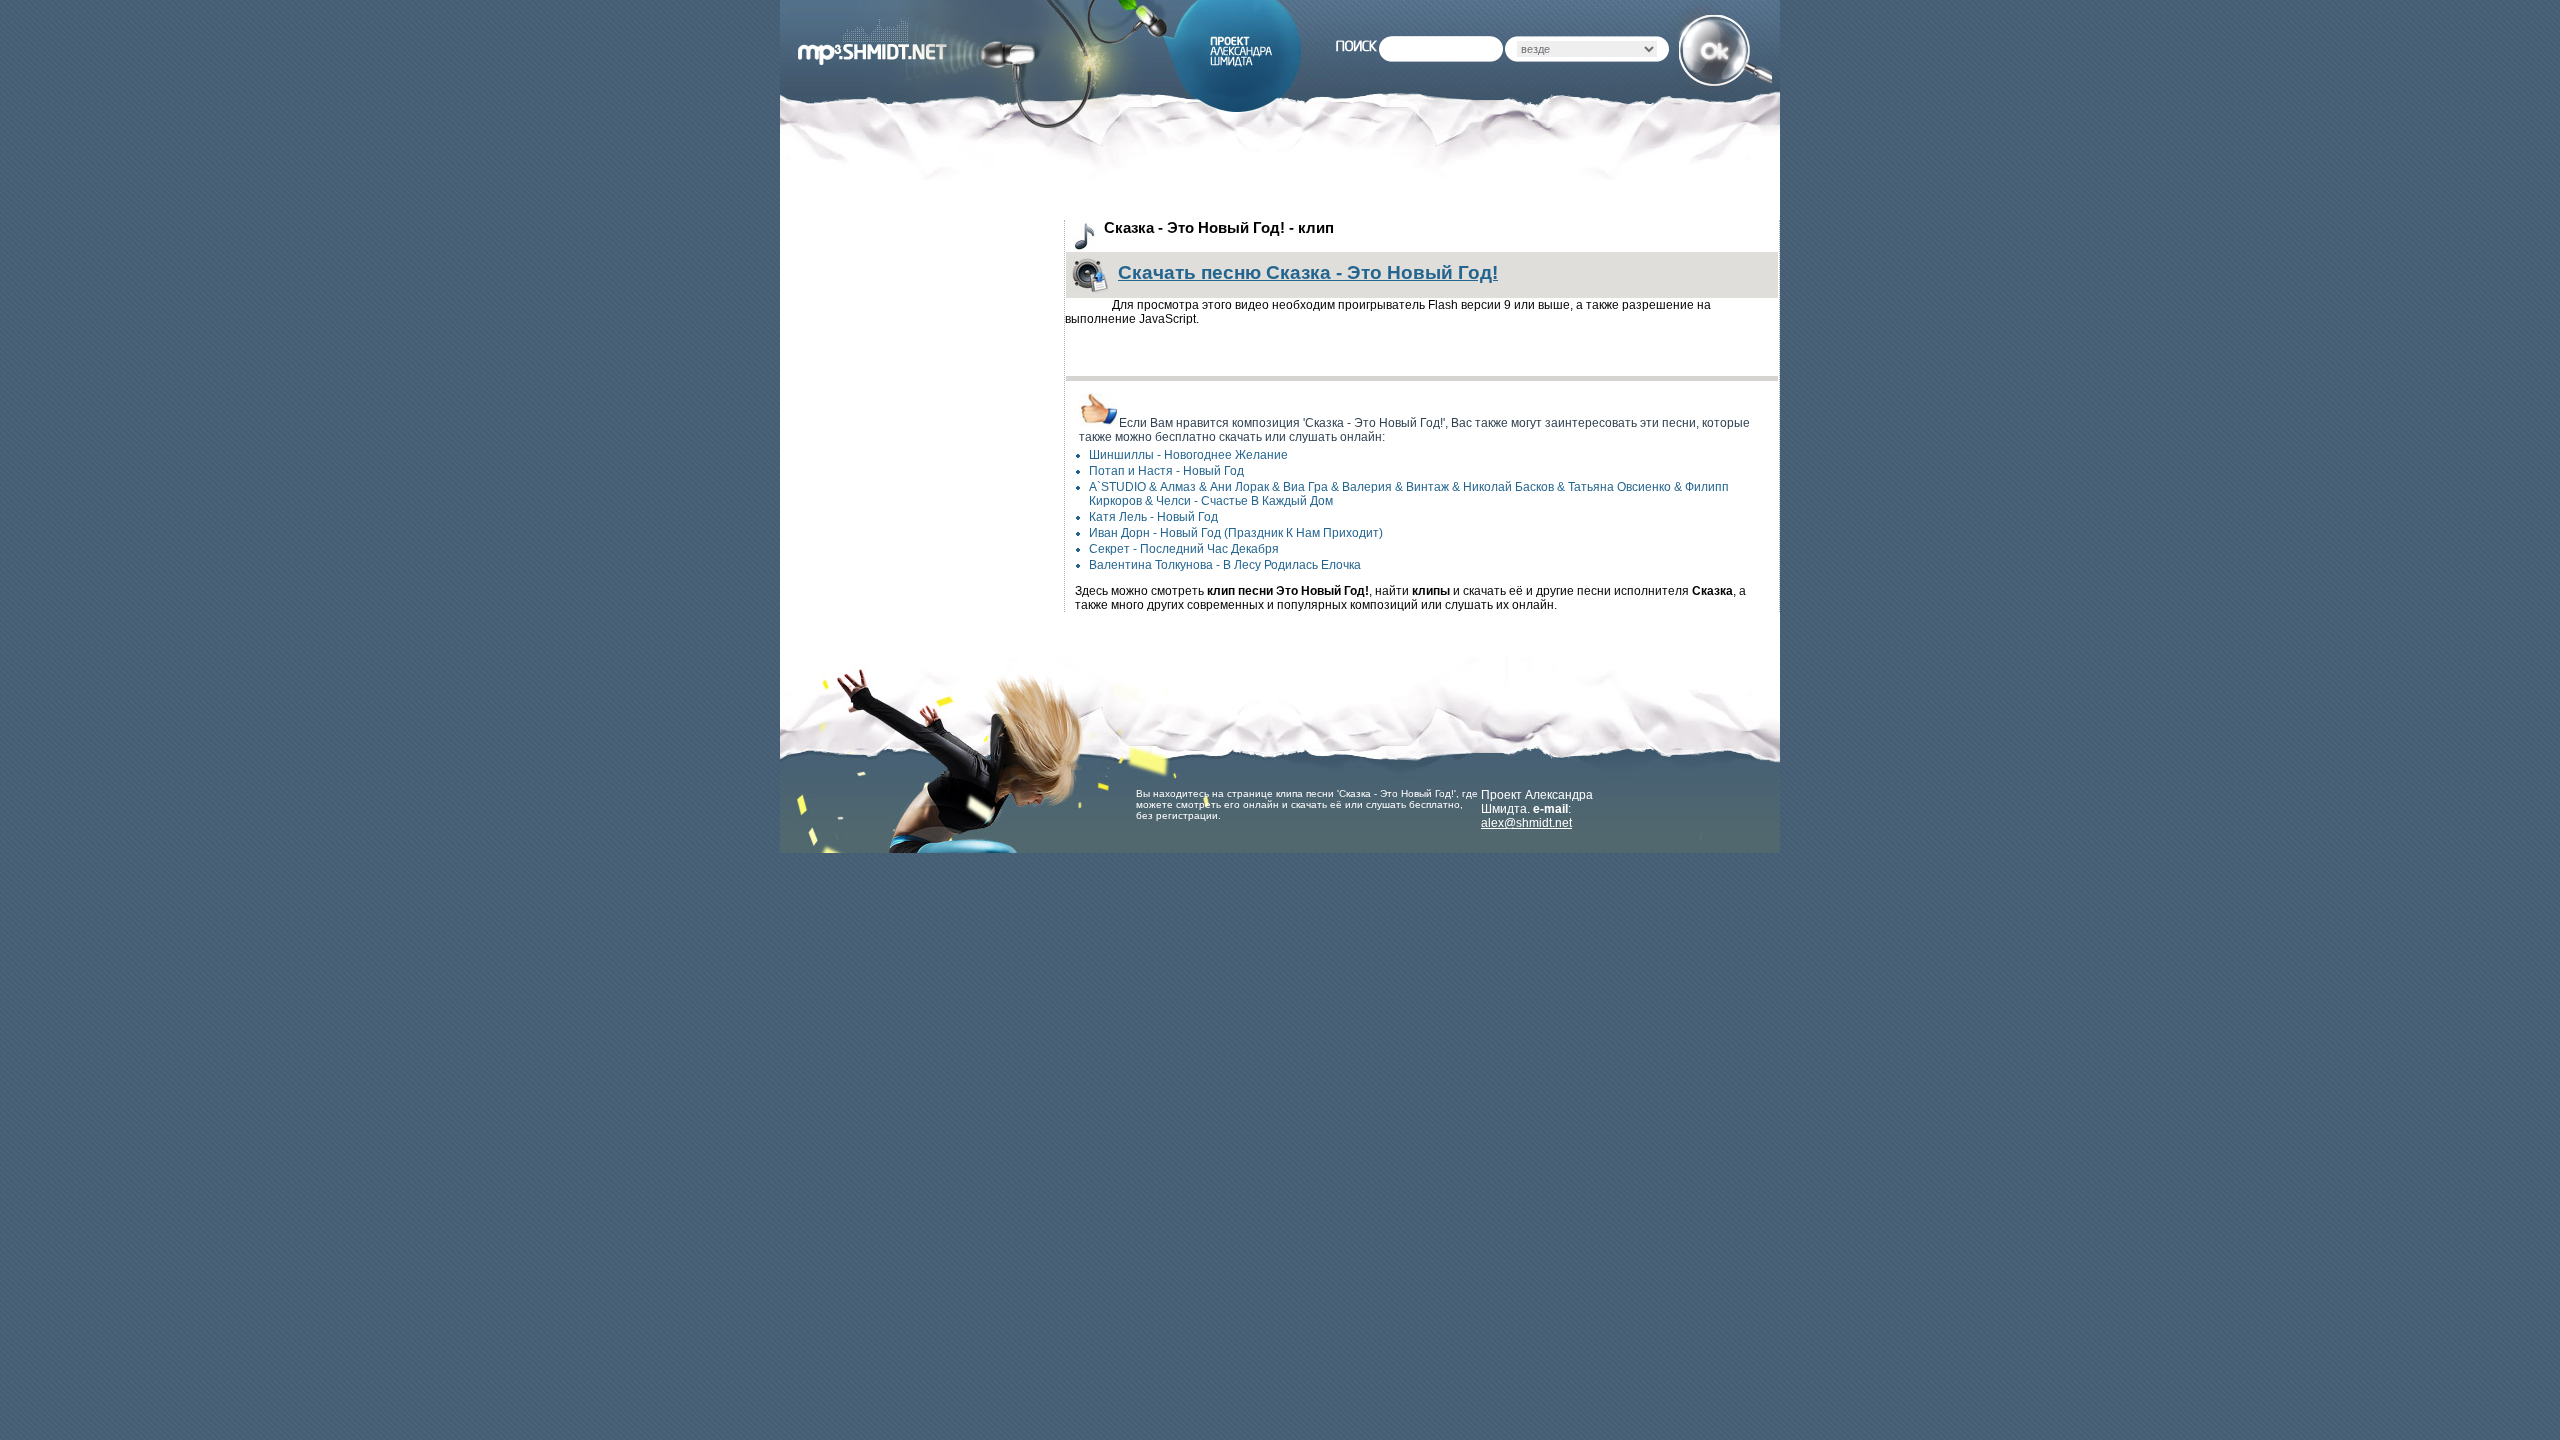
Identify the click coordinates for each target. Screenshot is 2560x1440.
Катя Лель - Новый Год (1153, 517)
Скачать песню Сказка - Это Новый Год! (1308, 272)
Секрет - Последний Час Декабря (1184, 549)
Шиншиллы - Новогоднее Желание (1188, 455)
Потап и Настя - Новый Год (1166, 471)
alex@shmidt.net (1526, 823)
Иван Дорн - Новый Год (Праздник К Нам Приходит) (1236, 533)
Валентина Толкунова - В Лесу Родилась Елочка (1225, 565)
